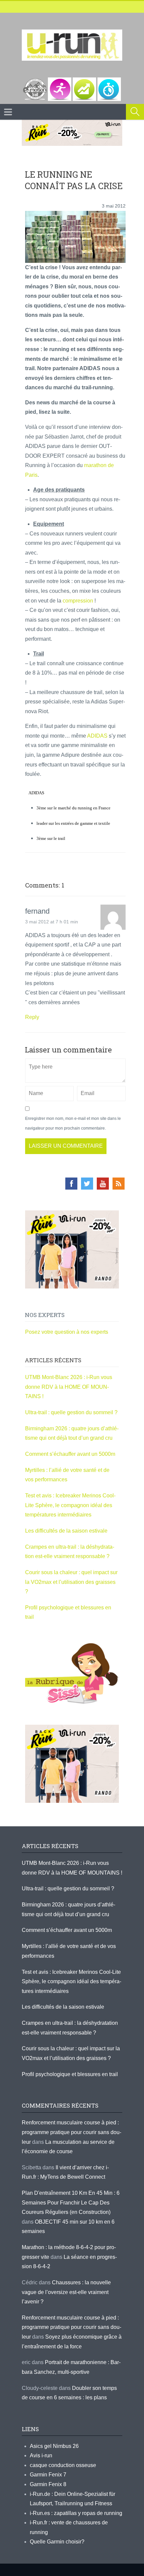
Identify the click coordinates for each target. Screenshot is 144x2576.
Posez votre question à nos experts (67, 1332)
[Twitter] (87, 1184)
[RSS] (119, 1184)
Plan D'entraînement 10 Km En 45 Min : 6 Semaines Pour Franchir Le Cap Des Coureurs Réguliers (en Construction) (71, 2202)
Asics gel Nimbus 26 (54, 2446)
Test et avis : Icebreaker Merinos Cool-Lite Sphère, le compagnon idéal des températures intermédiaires (70, 1505)
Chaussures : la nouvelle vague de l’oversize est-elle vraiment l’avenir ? (66, 2292)
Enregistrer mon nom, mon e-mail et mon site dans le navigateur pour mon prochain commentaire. (73, 1123)
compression (78, 601)
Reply (32, 1017)
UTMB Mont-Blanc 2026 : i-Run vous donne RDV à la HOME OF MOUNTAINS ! (69, 1387)
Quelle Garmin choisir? (57, 2542)
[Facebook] (71, 1184)
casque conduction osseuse (63, 2465)
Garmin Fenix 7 (48, 2475)
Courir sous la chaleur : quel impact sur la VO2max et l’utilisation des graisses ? (71, 1582)
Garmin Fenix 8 (48, 2484)
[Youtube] (103, 1184)
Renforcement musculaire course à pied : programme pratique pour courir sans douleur (71, 2132)
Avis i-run (41, 2455)
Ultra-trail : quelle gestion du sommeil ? (71, 1412)
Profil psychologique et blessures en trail (70, 2074)
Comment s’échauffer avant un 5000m (71, 1454)
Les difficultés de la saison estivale (66, 1531)
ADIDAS (97, 736)
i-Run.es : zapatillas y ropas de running (76, 2513)
